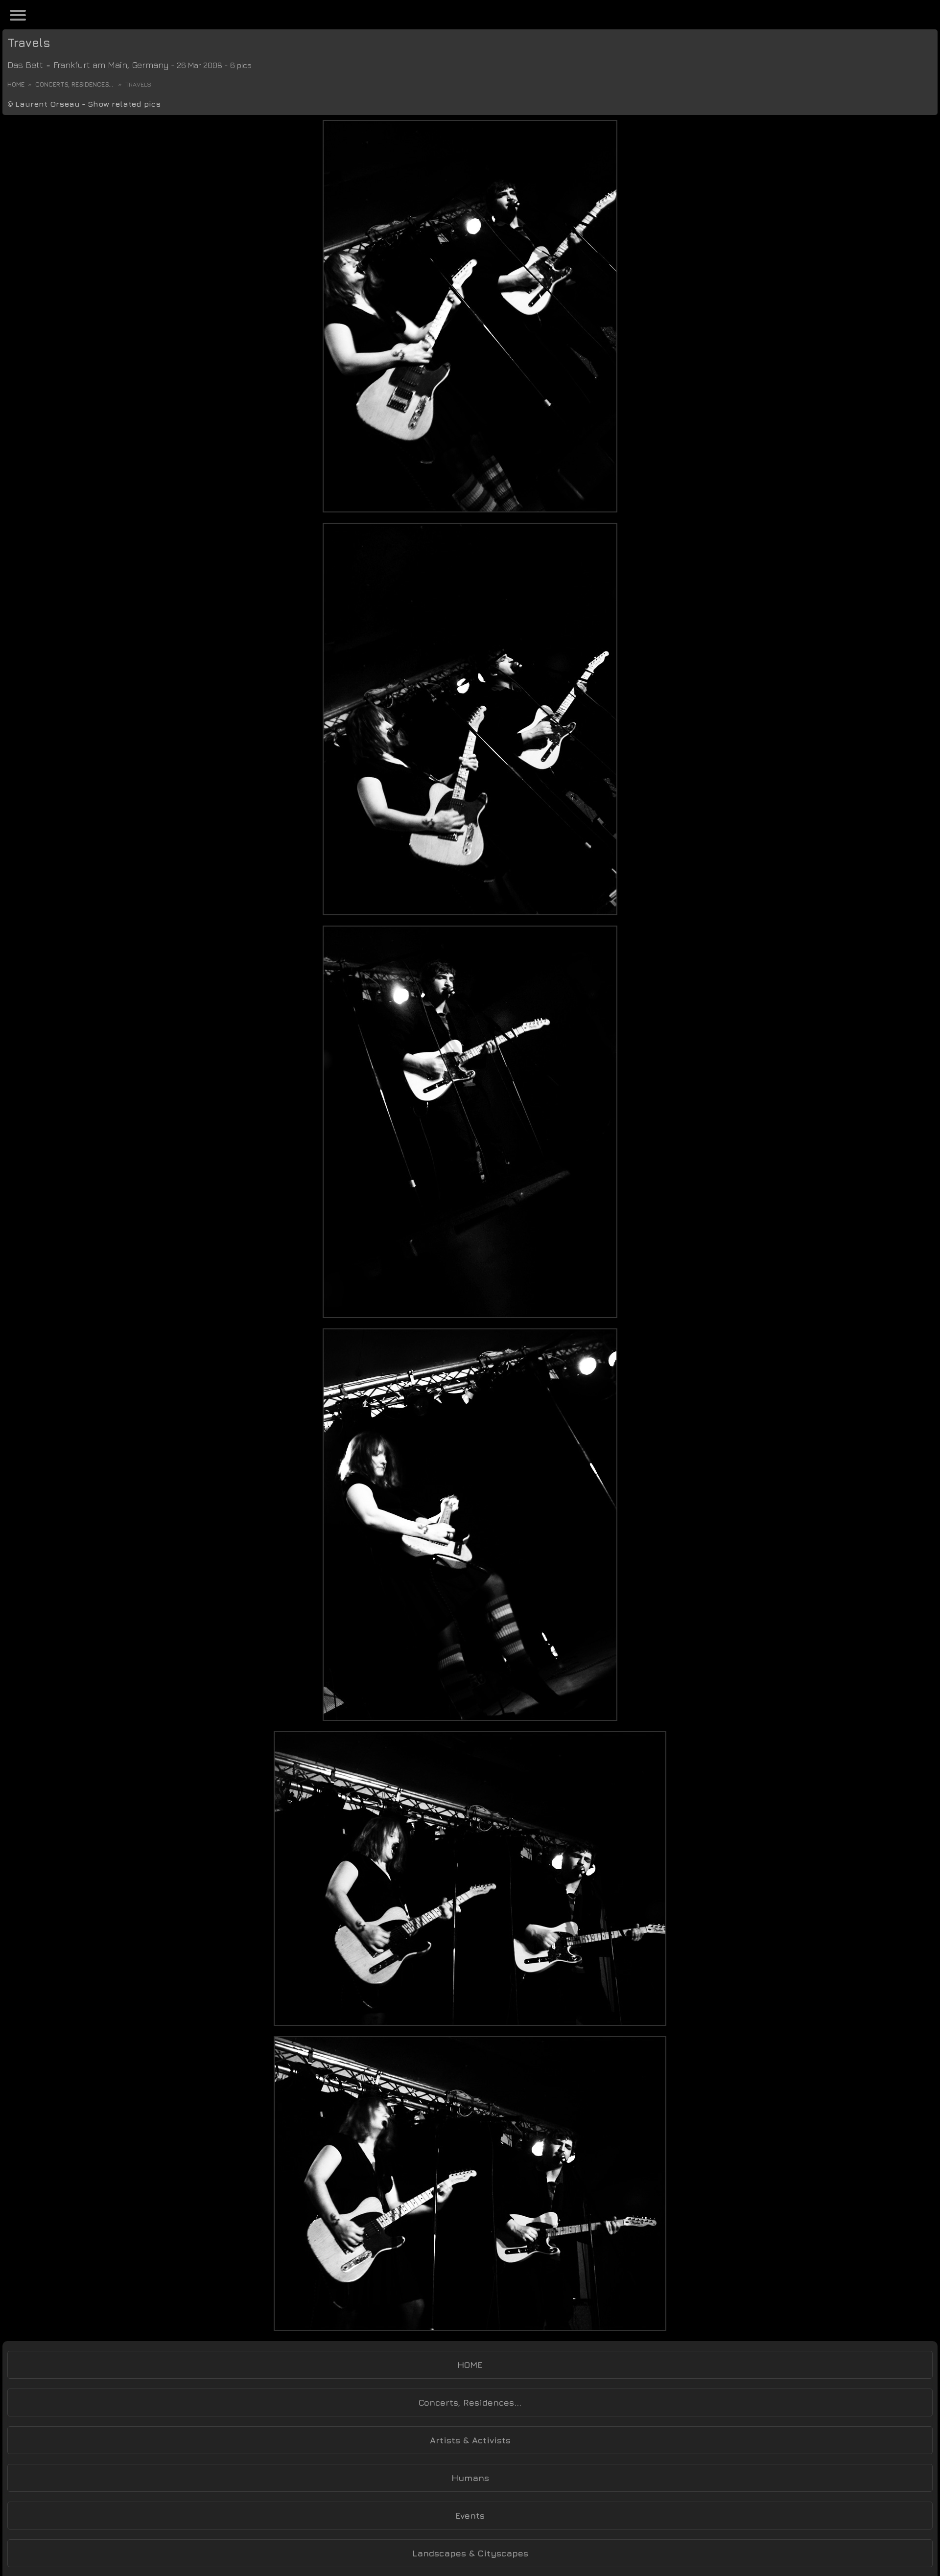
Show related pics (124, 104)
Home (16, 84)
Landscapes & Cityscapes (470, 2553)
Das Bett (25, 65)
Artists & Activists (470, 2440)
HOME (470, 2365)
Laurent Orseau (47, 104)
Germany (151, 65)
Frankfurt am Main (90, 65)
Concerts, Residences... (74, 84)
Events (470, 2516)
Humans (470, 2478)
